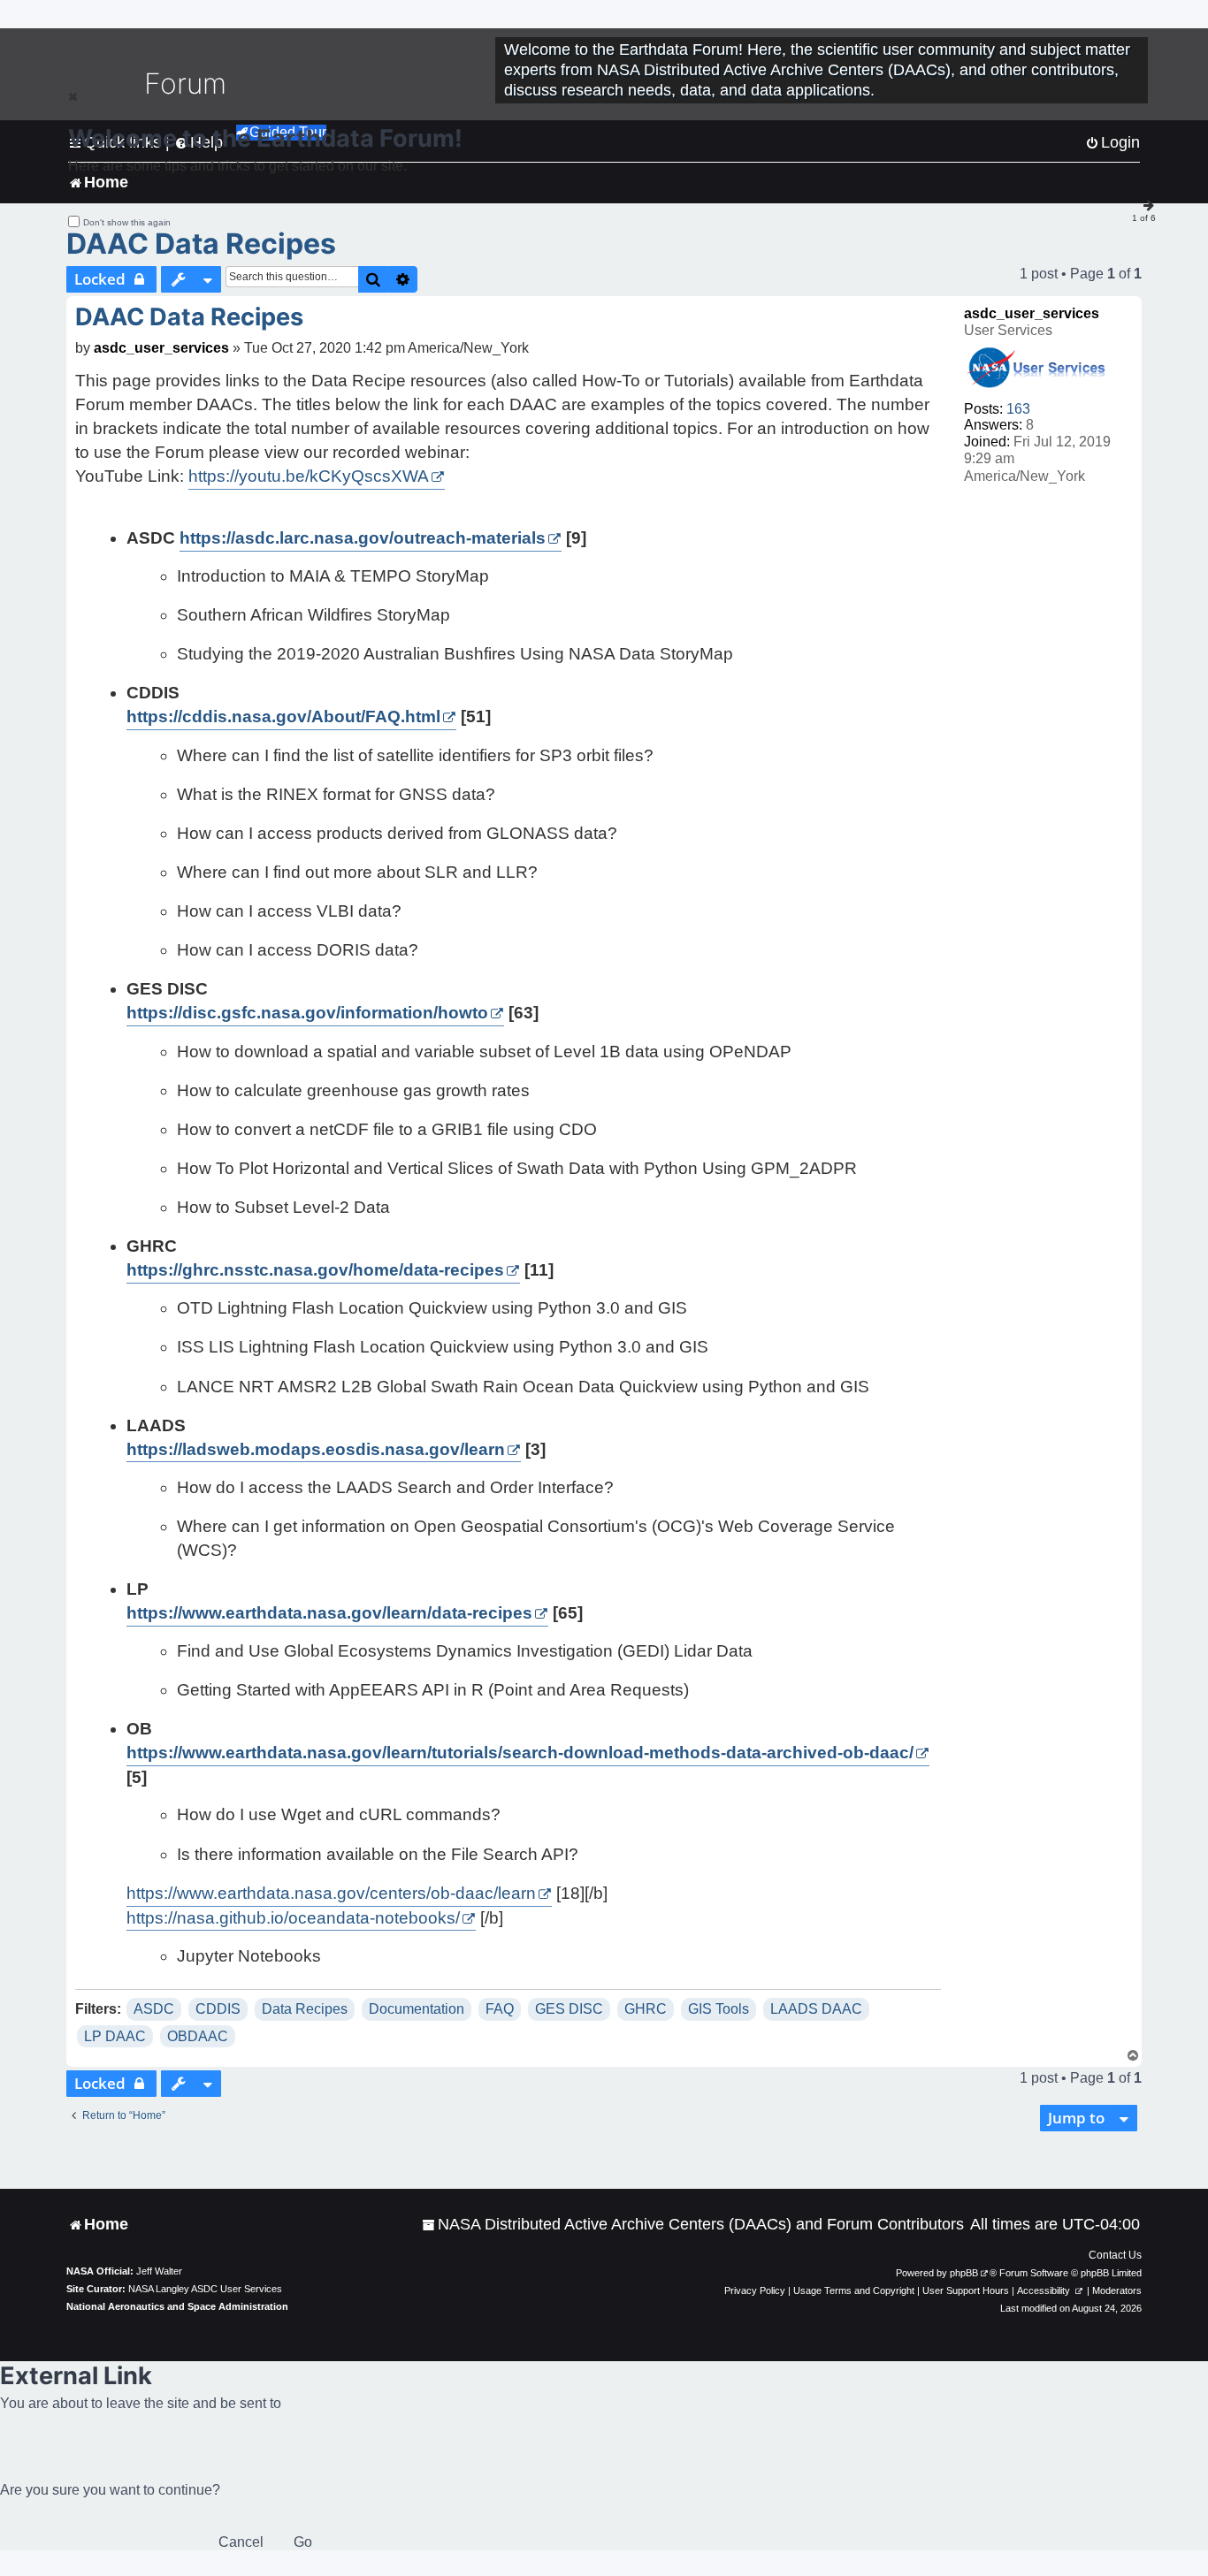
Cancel (241, 2542)
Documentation (417, 2009)
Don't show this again (127, 222)
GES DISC (569, 2009)
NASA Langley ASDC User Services (205, 2289)
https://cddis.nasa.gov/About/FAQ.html (283, 716)
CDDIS (218, 2009)
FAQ (500, 2009)
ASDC (154, 2009)
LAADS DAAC (816, 2009)
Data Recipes (305, 2009)
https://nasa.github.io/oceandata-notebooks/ (293, 1918)
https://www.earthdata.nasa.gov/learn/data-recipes (329, 1613)
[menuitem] (693, 2225)
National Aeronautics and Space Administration (177, 2306)
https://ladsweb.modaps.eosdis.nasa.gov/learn (316, 1449)
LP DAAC (115, 2036)
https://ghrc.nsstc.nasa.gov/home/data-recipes (315, 1270)
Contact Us (1115, 2255)
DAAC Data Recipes (201, 244)
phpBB (964, 2273)
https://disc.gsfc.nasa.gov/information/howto (307, 1013)
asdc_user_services (1032, 313)
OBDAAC (198, 2036)
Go (303, 2542)
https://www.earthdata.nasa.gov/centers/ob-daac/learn (331, 1893)
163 (1018, 409)
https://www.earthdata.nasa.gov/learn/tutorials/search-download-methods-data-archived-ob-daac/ (520, 1753)
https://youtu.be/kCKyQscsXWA (309, 476)
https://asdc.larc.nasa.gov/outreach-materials (363, 538)
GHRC (646, 2009)
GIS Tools (719, 2009)
